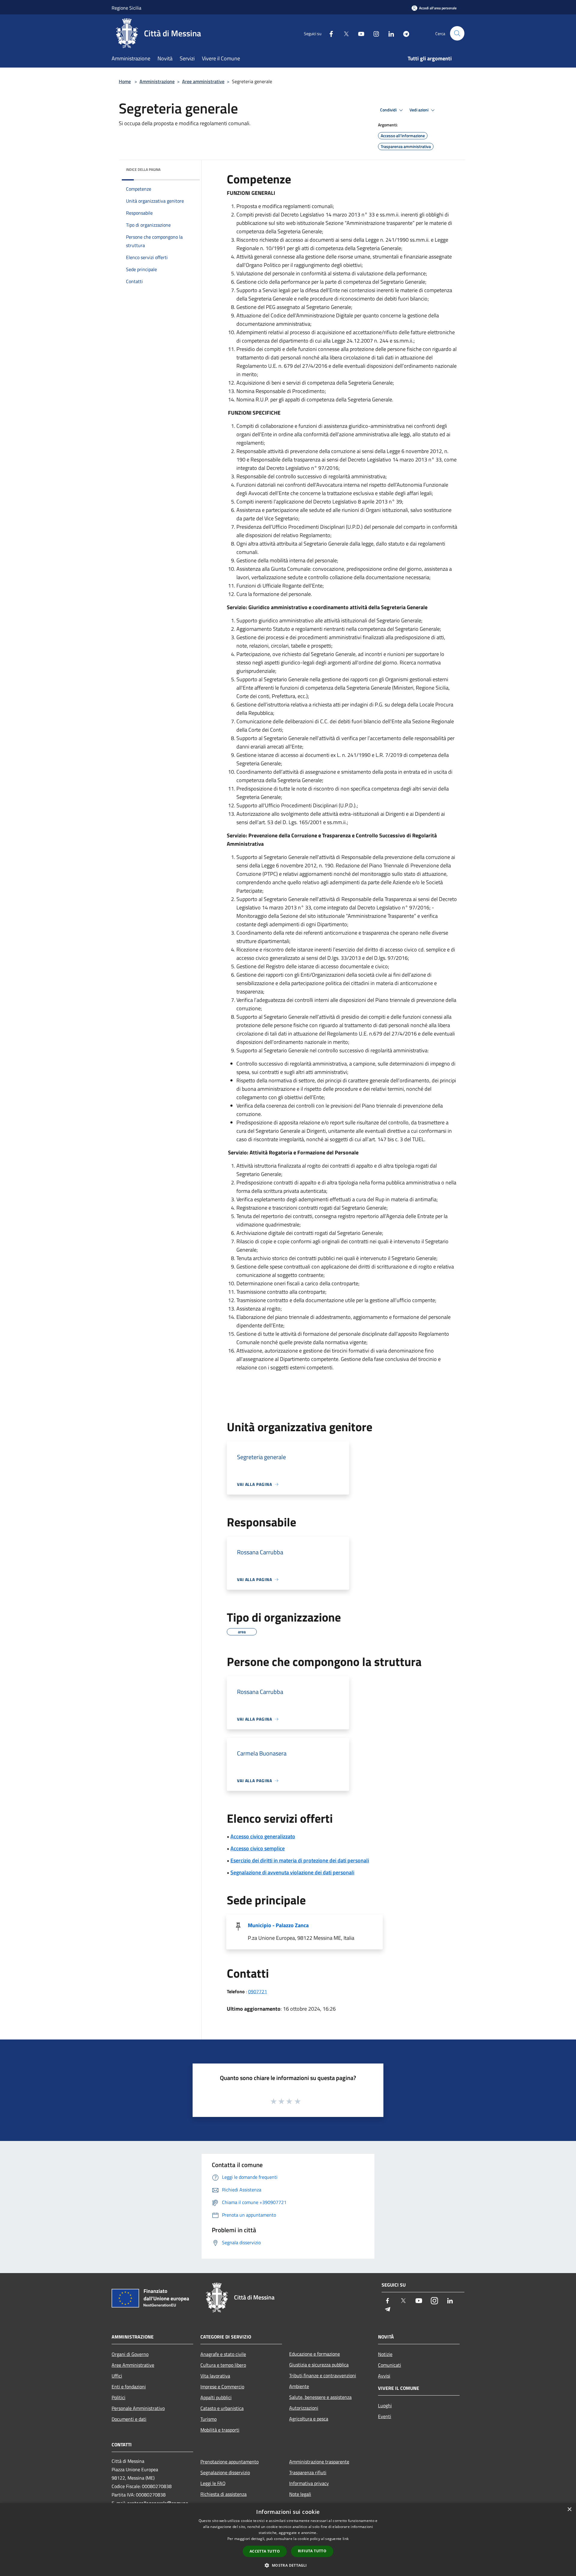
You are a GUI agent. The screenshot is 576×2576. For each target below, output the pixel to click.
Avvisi (384, 2376)
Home (125, 81)
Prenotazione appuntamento (229, 2462)
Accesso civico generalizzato (263, 1836)
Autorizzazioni (304, 2408)
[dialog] (288, 2540)
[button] (288, 2565)
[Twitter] (344, 33)
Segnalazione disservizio (225, 2472)
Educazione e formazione (315, 2354)
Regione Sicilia (126, 8)
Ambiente (299, 2386)
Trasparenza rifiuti (308, 2472)
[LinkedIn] (389, 33)
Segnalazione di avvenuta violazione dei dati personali (292, 1872)
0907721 (258, 1991)
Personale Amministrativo (138, 2408)
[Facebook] (329, 33)
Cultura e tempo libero (223, 2365)
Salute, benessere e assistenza (320, 2397)
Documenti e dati (129, 2419)
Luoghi (385, 2405)
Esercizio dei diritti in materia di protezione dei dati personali (300, 1860)
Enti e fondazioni (129, 2387)
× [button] (569, 2509)
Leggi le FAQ (213, 2483)
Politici (118, 2397)
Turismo (208, 2419)
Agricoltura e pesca (309, 2419)
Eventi (385, 2416)
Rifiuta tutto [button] (312, 2551)
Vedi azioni (419, 110)
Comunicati (390, 2365)
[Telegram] (404, 33)
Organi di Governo (130, 2354)
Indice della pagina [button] (143, 169)
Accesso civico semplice (258, 1848)
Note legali (300, 2494)
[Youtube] (359, 33)
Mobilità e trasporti (220, 2430)
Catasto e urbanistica (222, 2408)
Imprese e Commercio (222, 2387)
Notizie (385, 2354)
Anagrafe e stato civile (223, 2354)
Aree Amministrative (133, 2365)
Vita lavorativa (215, 2376)
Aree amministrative (203, 81)
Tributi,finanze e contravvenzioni (323, 2375)
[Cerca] (457, 33)
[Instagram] (374, 33)
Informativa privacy (309, 2483)
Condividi (389, 110)
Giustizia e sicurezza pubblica (319, 2365)
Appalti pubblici (216, 2397)
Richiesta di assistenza (223, 2494)
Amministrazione (157, 81)
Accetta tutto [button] (265, 2551)
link (346, 2539)
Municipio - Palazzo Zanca (278, 1925)
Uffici (117, 2376)
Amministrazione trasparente (319, 2462)
